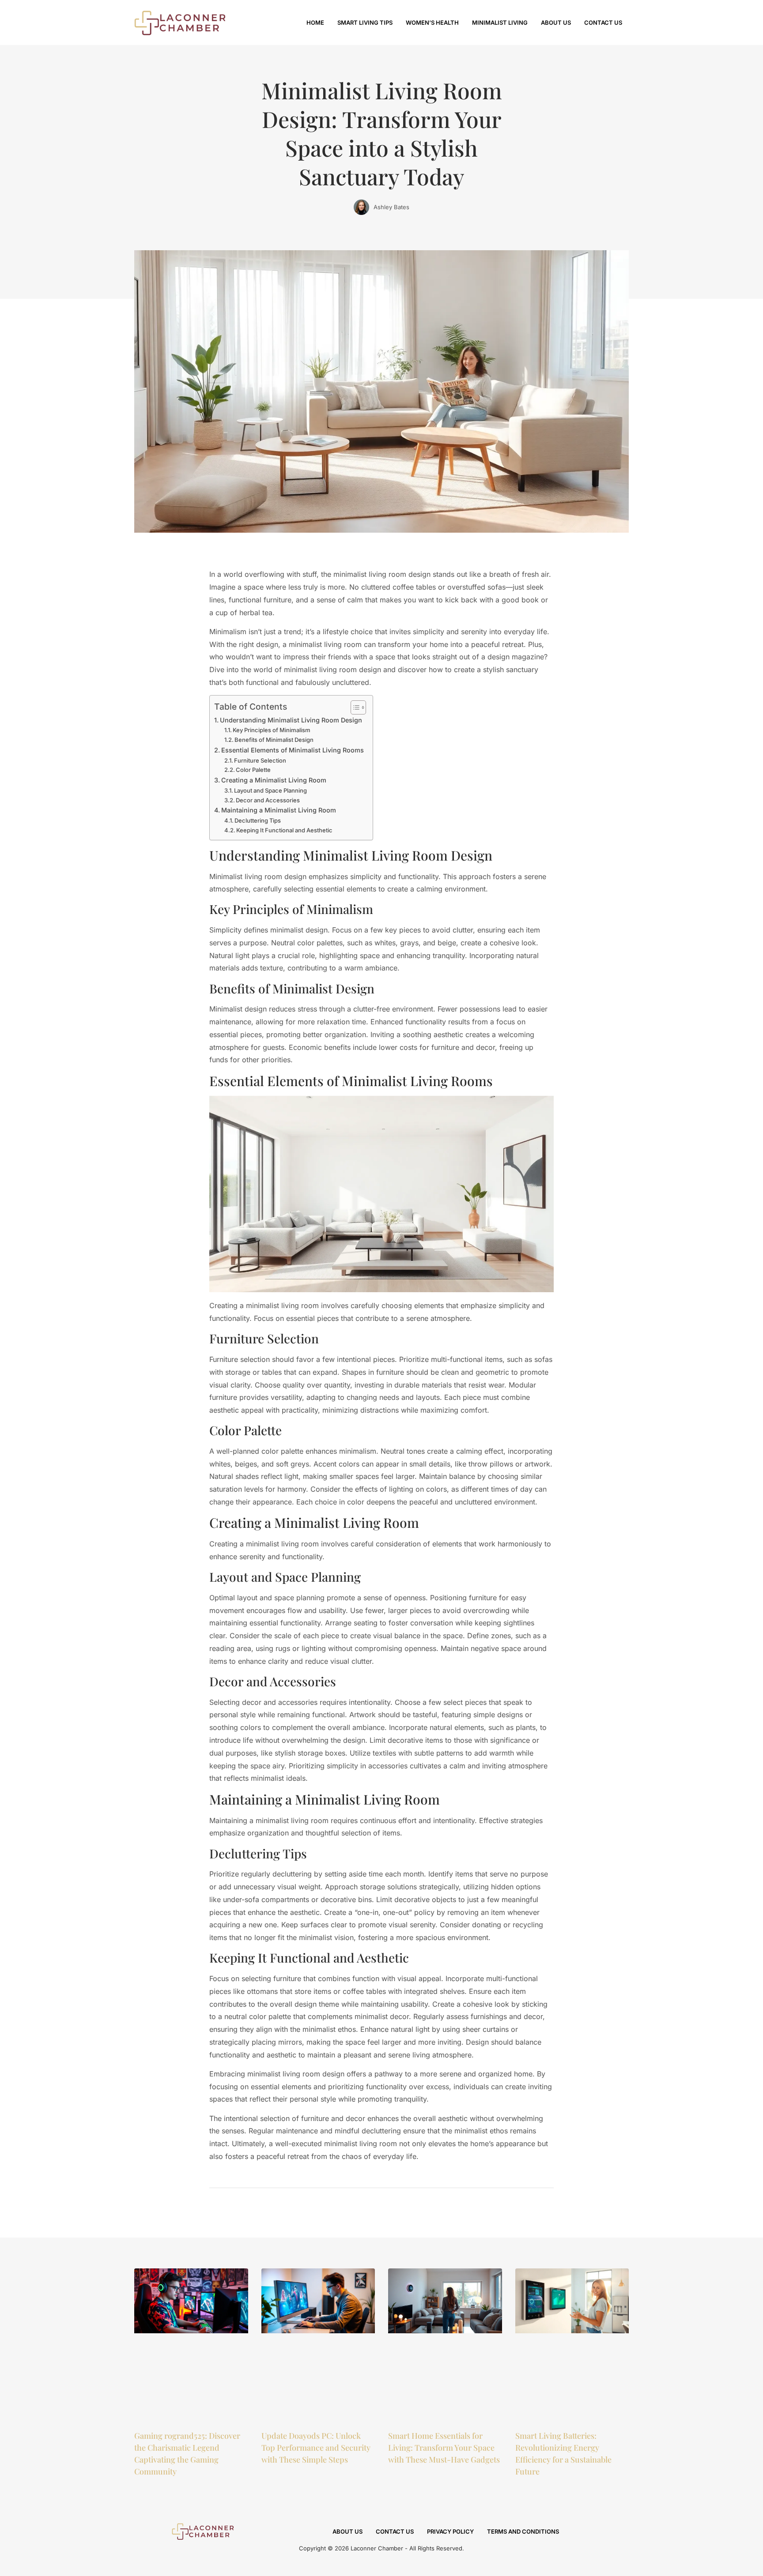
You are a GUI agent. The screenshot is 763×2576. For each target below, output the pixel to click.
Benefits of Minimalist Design (274, 740)
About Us (556, 23)
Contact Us (603, 23)
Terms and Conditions (523, 2531)
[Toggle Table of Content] (354, 707)
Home (315, 23)
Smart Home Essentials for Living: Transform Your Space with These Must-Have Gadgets (444, 2448)
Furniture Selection (260, 760)
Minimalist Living (500, 23)
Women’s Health (432, 23)
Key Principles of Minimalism (272, 730)
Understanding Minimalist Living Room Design (291, 720)
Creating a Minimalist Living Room (274, 780)
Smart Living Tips (365, 23)
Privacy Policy (450, 2531)
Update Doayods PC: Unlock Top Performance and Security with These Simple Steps (316, 2448)
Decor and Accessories (268, 800)
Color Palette (253, 770)
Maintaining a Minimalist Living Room (279, 810)
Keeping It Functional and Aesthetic (284, 830)
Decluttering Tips (258, 820)
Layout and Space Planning (270, 790)
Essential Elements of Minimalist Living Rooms (293, 750)
